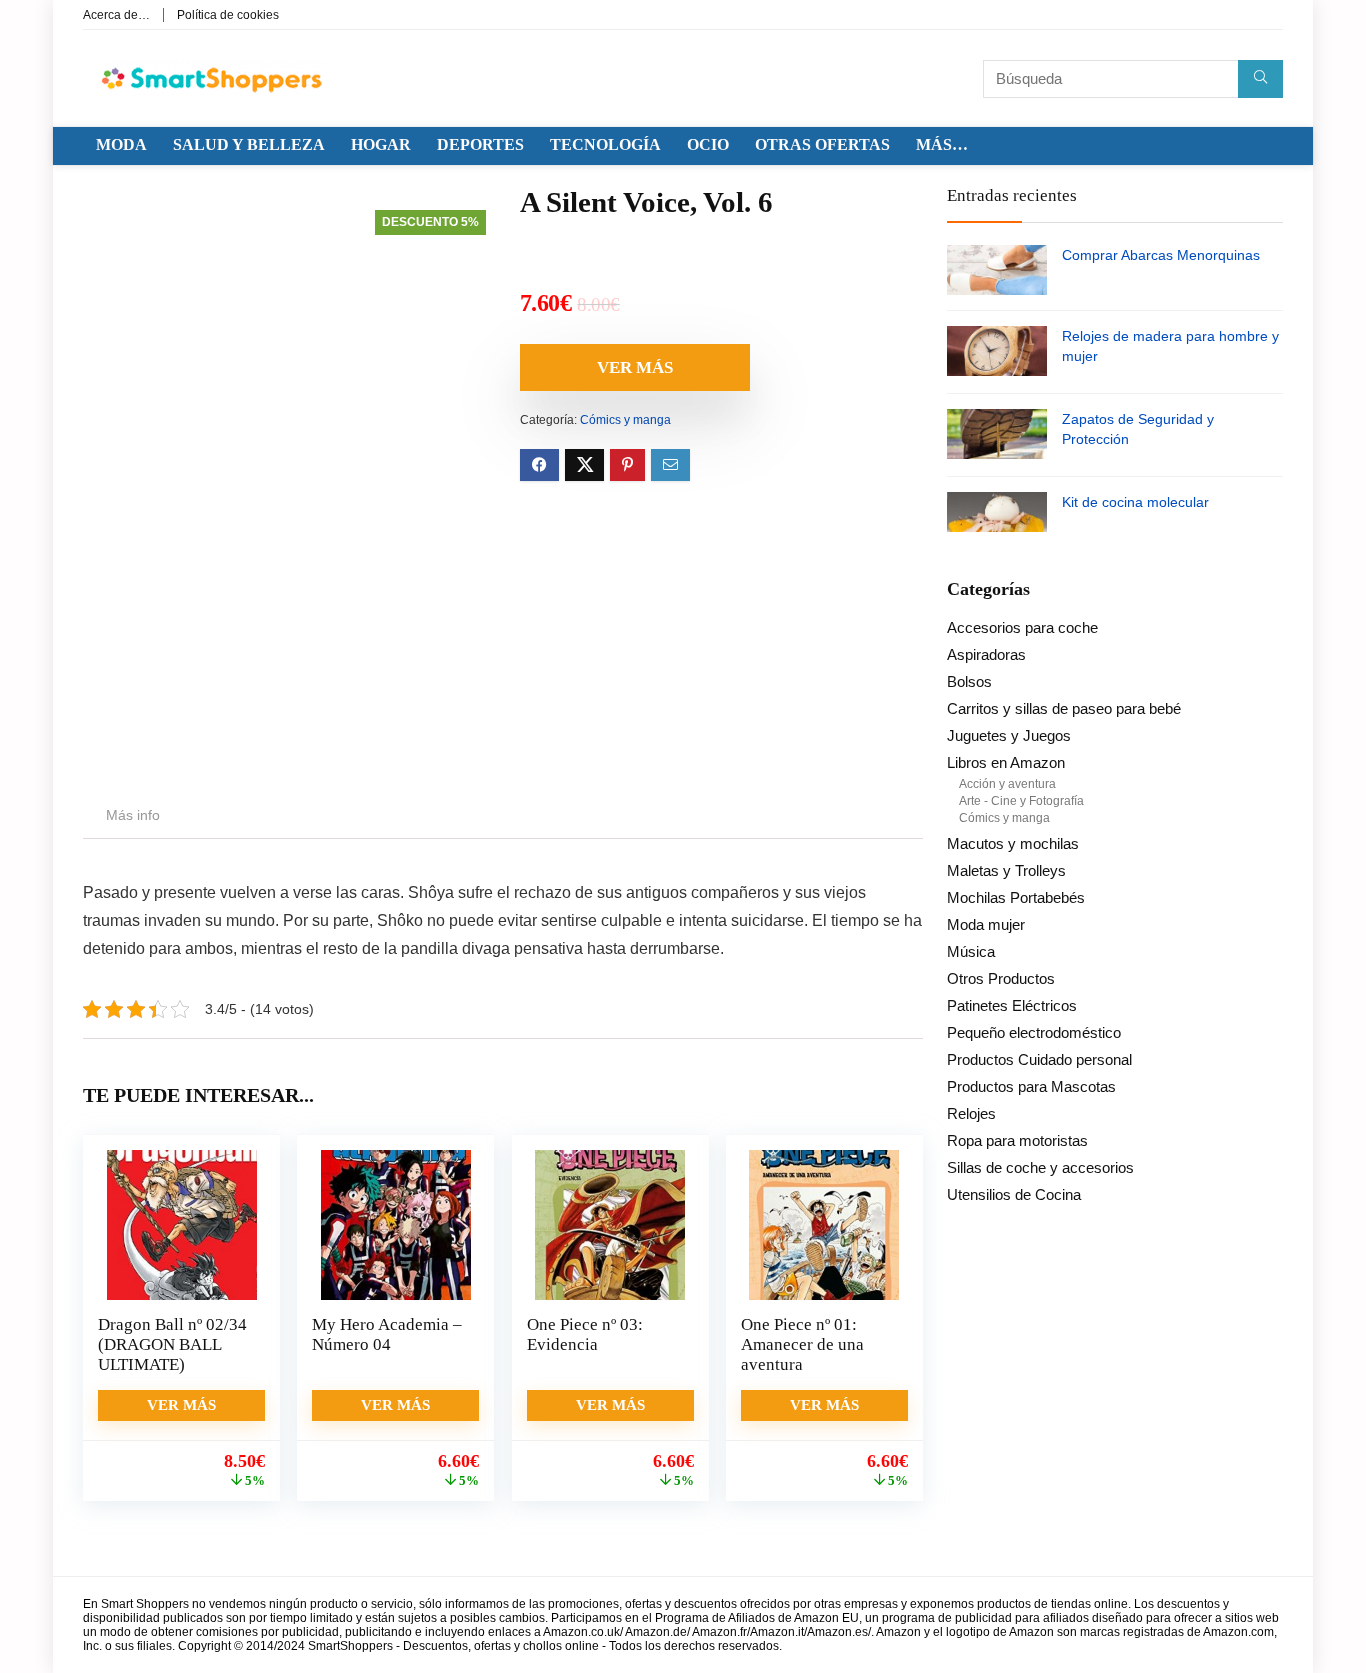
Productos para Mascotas (1031, 1086)
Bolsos (969, 681)
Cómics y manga (625, 420)
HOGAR (381, 144)
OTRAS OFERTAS (822, 144)
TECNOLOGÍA (605, 144)
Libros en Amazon (1006, 762)
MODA (121, 144)
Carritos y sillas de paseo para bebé (1064, 708)
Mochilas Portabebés (1016, 897)
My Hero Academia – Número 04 (387, 1334)
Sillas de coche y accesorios (1040, 1167)
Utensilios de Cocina (1014, 1194)
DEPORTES (480, 144)
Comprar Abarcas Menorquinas (1161, 255)
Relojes (971, 1113)
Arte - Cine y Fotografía (1021, 801)
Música (971, 951)
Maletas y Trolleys (1006, 870)
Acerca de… (116, 15)
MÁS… (942, 144)
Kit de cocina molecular (1135, 502)
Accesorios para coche (1022, 627)
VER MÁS (635, 367)
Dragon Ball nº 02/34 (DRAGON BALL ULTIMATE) (172, 1344)
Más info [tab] (133, 815)
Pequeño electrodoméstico (1034, 1032)
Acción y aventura (1007, 784)
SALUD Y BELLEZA (249, 144)
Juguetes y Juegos (1009, 735)
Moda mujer (986, 924)
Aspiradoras (986, 654)
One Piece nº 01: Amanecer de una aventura (802, 1344)
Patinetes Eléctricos (1012, 1005)
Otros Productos (1001, 978)
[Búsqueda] (1260, 79)
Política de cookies (228, 15)
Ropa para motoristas (1017, 1140)
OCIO (708, 144)
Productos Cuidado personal (1039, 1059)
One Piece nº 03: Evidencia (585, 1334)
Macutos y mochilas (1013, 843)
